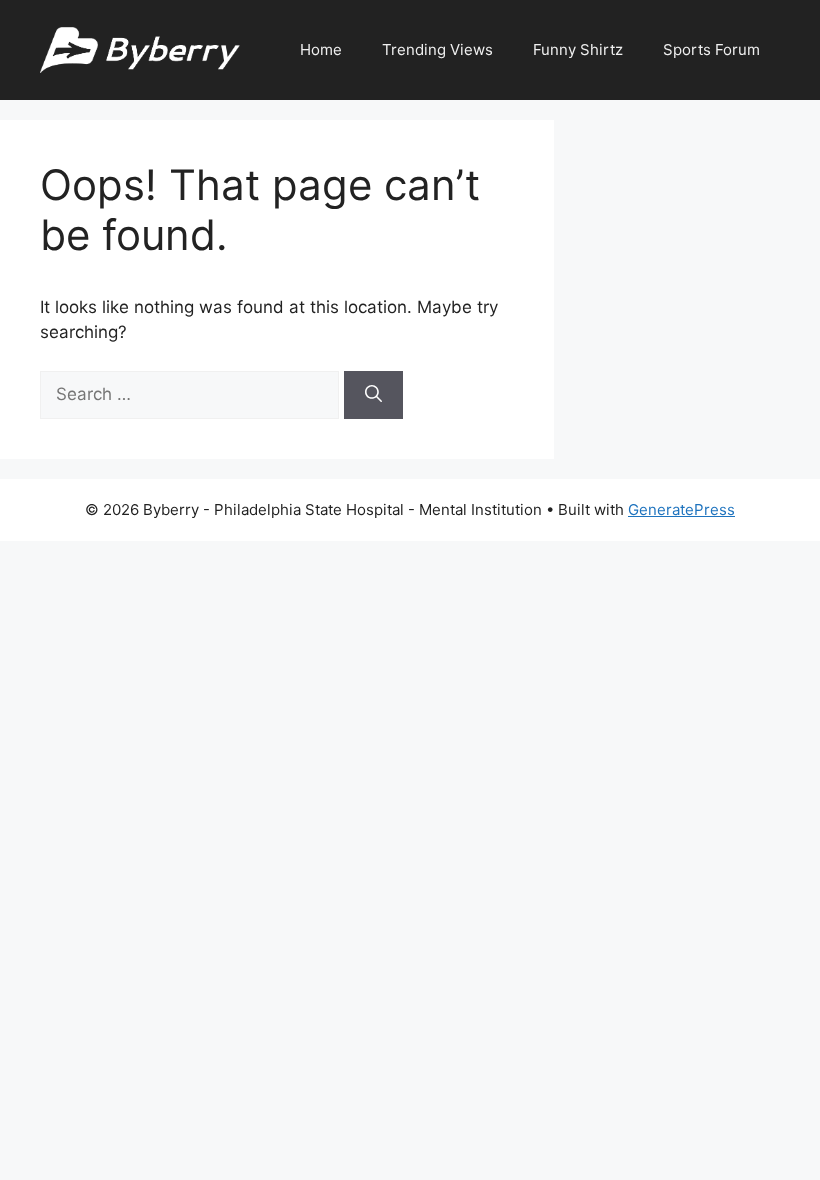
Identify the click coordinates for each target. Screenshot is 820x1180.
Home (321, 49)
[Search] (373, 395)
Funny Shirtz (578, 49)
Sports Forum (711, 49)
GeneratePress (681, 509)
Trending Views (437, 49)
